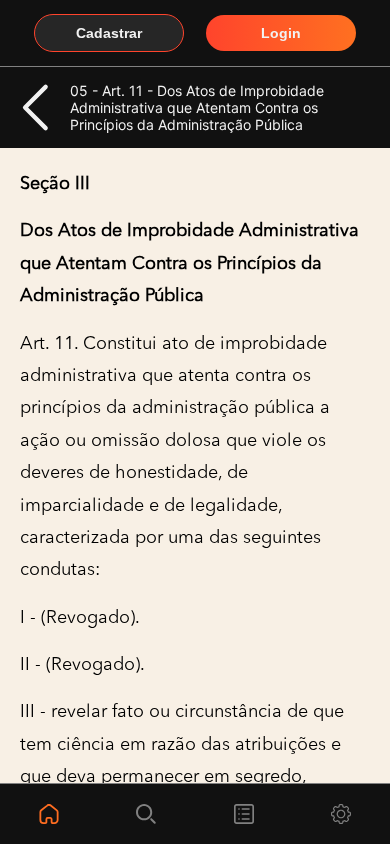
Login (281, 33)
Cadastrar (109, 33)
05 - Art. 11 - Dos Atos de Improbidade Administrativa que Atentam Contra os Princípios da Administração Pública (197, 107)
